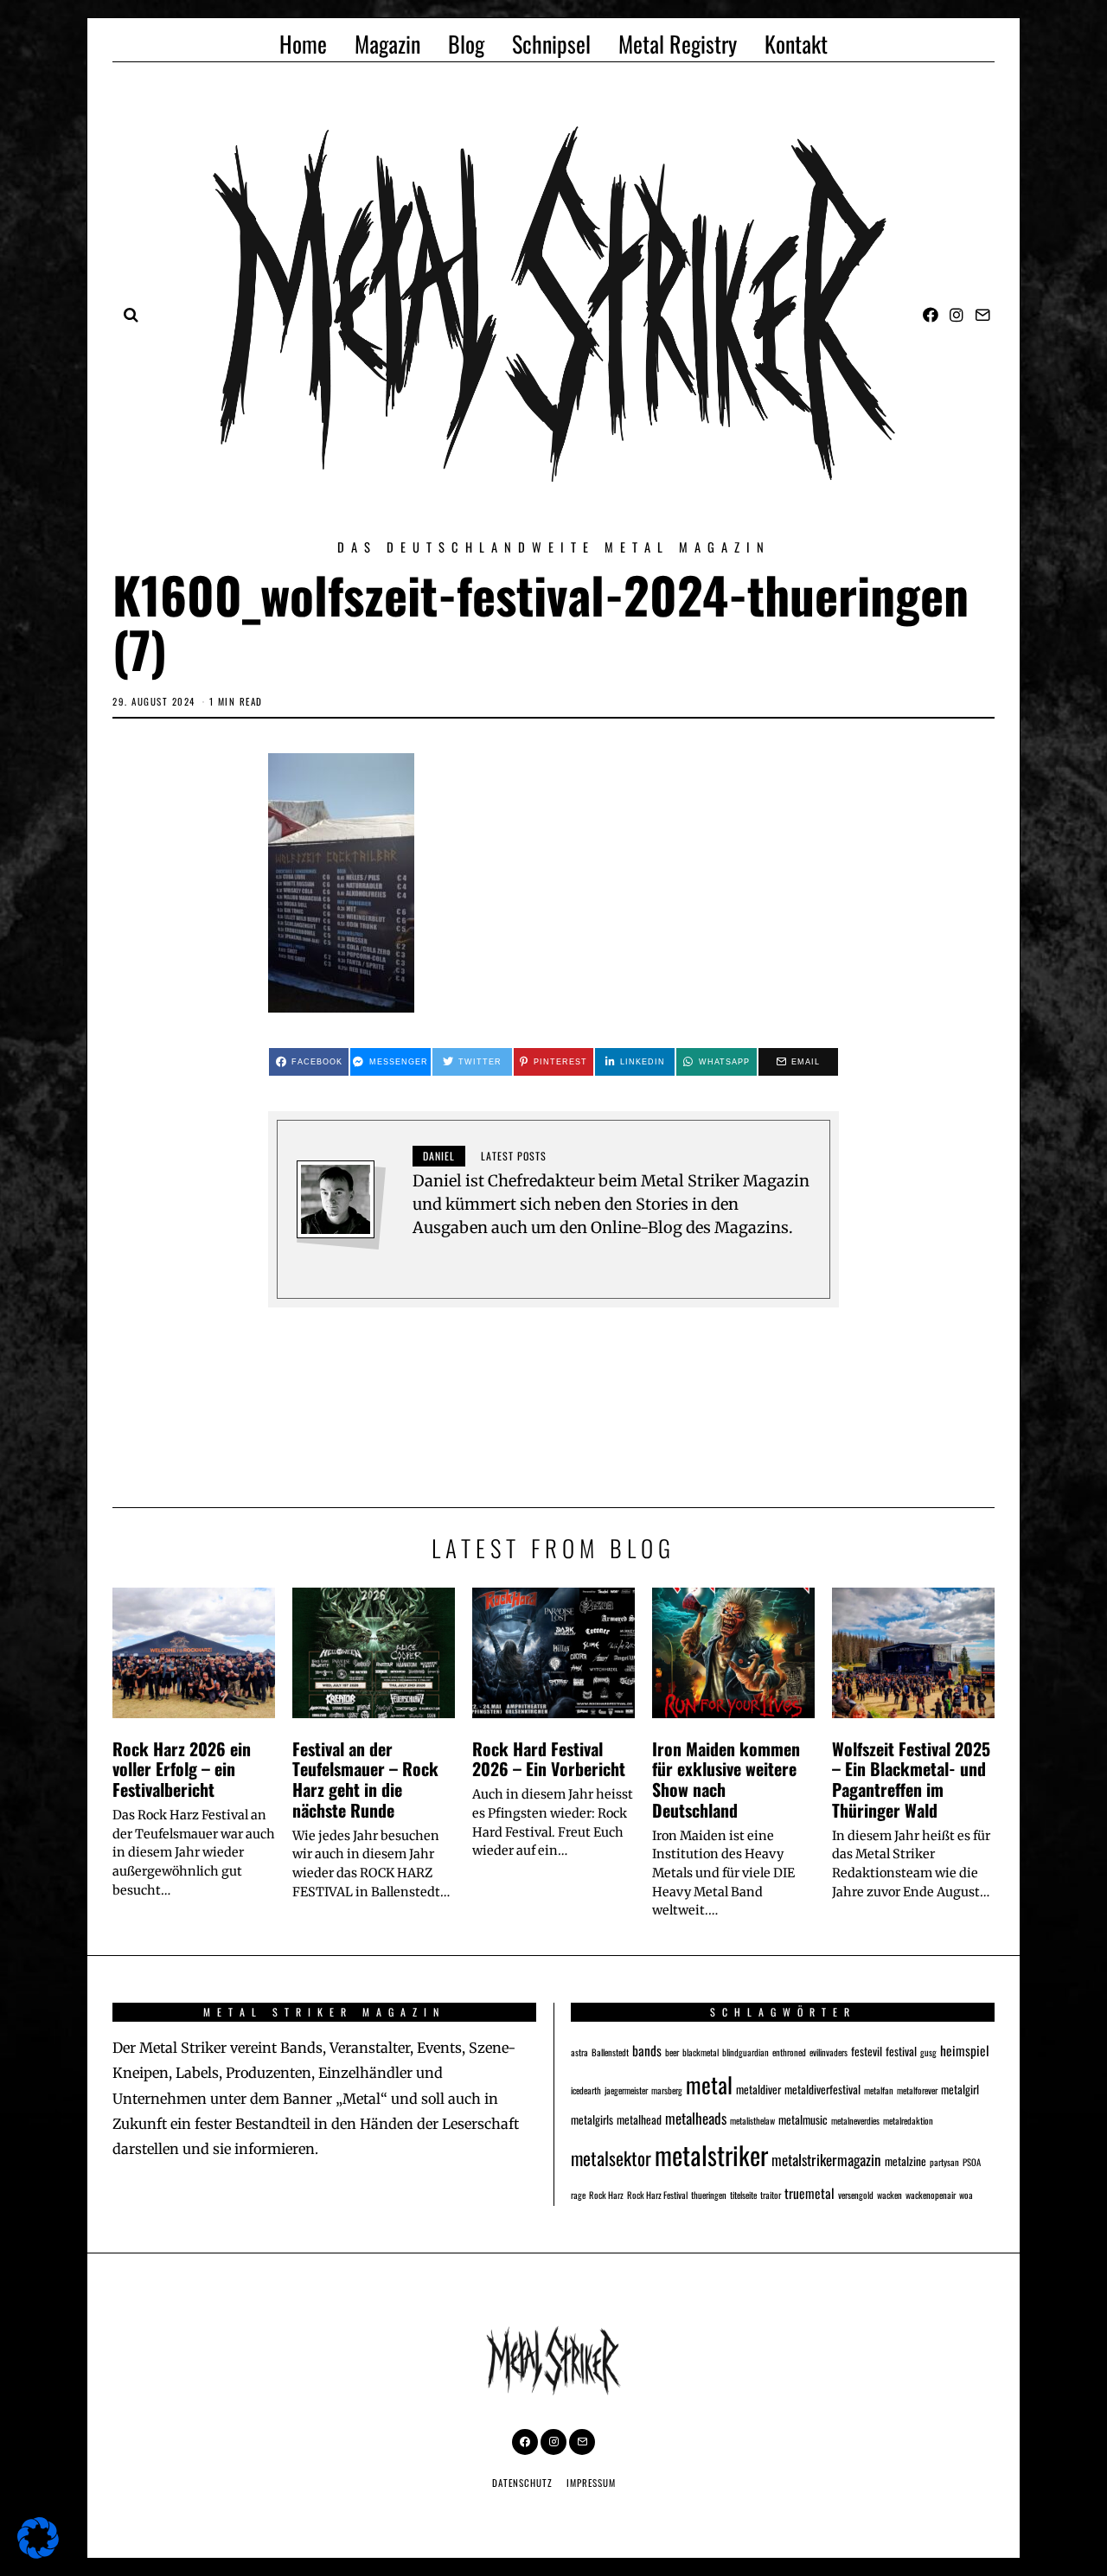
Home (303, 44)
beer (672, 2052)
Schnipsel (551, 44)
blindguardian (745, 2052)
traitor (771, 2195)
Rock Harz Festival (657, 2195)
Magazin (387, 44)
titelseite (743, 2195)
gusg (928, 2052)
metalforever (917, 2090)
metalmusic (803, 2119)
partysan (944, 2162)
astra (579, 2052)
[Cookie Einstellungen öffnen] (38, 2553)
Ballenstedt (610, 2052)
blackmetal (701, 2052)
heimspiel (965, 2050)
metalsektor (611, 2158)
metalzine (905, 2161)
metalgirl (960, 2089)
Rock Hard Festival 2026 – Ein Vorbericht (549, 1759)
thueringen (709, 2195)
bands (647, 2050)
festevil (867, 2051)
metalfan (879, 2090)
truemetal (809, 2192)
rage (578, 2195)
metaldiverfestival (822, 2089)
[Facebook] (931, 315)
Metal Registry (678, 44)
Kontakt (796, 44)
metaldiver (758, 2089)
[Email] (982, 315)
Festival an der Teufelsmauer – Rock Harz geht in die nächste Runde (365, 1779)
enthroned (789, 2052)
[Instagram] (957, 315)
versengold (856, 2195)
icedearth (586, 2090)
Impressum (591, 2483)
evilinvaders (829, 2052)
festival (901, 2051)
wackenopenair (931, 2195)
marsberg (667, 2090)
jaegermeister (626, 2090)
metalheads (696, 2118)
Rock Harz (606, 2195)
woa (966, 2195)
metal (709, 2084)
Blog (466, 44)
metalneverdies (855, 2120)
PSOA (972, 2162)
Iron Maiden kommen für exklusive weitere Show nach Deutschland (726, 1779)
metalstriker (711, 2154)
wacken (889, 2195)
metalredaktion (908, 2120)
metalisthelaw (752, 2120)
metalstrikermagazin (826, 2160)
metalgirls (592, 2119)
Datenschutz (522, 2483)
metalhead (639, 2119)
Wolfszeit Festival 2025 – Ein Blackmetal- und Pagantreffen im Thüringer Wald (911, 1779)
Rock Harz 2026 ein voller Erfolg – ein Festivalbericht (182, 1769)
